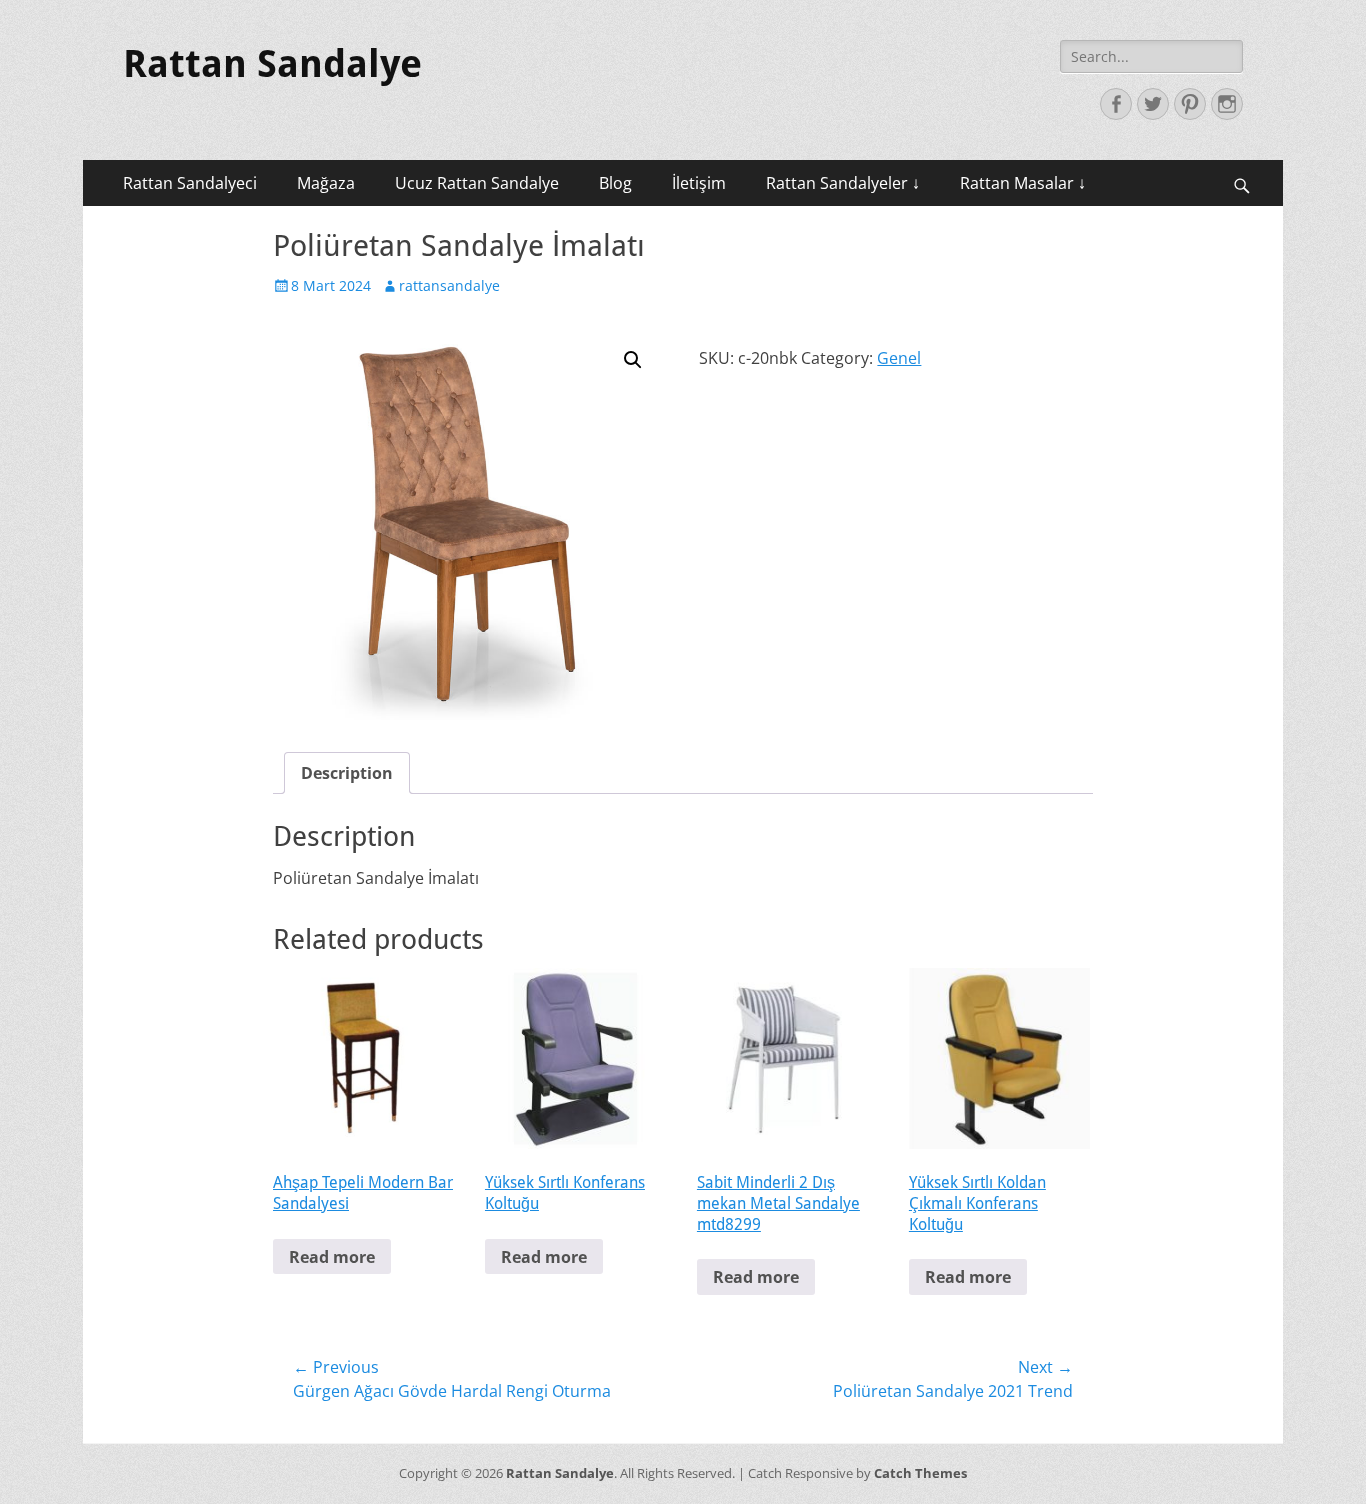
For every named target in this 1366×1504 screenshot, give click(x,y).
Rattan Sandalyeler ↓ (843, 183)
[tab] (347, 773)
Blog (615, 183)
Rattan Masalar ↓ (1023, 183)
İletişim (699, 183)
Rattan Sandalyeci (190, 183)
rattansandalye (449, 285)
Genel (899, 358)
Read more (332, 1257)
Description (347, 773)
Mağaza (326, 183)
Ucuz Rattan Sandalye (477, 183)
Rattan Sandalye (272, 64)
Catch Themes (920, 1473)
